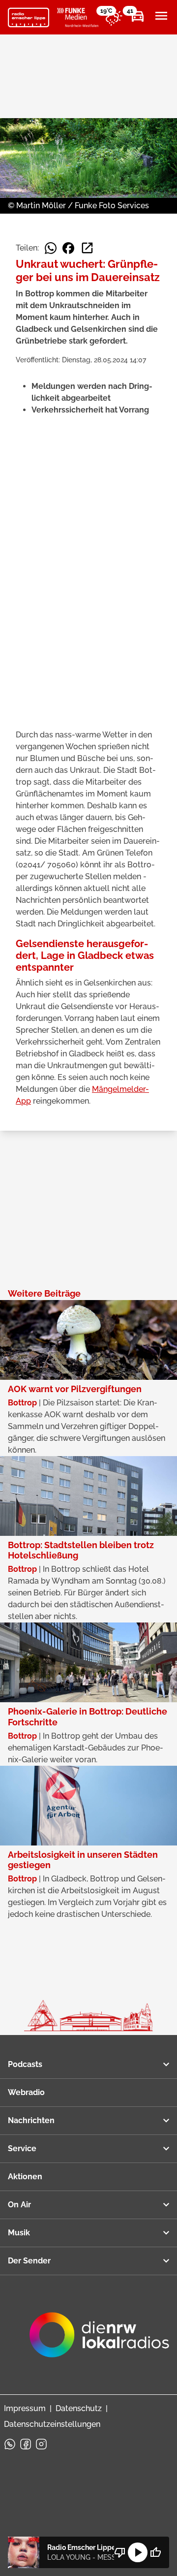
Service (22, 2148)
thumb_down (120, 2552)
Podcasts (25, 2064)
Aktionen (25, 2177)
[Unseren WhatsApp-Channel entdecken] (10, 2444)
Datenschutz (79, 2408)
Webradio (26, 2092)
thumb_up (155, 2552)
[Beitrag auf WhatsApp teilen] (51, 248)
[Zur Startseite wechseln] (29, 18)
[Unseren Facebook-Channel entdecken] (26, 2444)
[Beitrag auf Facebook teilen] (68, 248)
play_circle (138, 2552)
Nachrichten (31, 2120)
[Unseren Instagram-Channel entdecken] (41, 2444)
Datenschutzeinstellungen (52, 2424)
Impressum (25, 2408)
